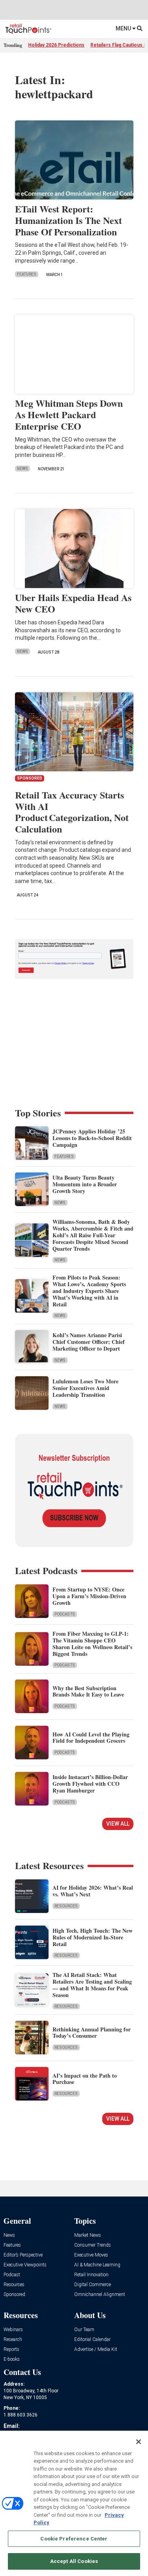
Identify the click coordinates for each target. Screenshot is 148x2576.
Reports (11, 2350)
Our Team (84, 2330)
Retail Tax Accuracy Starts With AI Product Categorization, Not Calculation (72, 812)
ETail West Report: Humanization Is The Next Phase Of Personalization (68, 220)
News (22, 469)
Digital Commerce (93, 2285)
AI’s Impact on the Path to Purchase (85, 2079)
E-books (12, 2359)
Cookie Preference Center (74, 2539)
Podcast (12, 2275)
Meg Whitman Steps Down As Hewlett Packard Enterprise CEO (69, 414)
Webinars (13, 2330)
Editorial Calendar (92, 2340)
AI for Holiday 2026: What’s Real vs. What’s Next (93, 1891)
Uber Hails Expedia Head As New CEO (73, 603)
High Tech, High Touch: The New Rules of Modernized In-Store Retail (93, 1937)
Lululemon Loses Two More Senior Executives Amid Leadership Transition (85, 1388)
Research (13, 2340)
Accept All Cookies (74, 2561)
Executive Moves (91, 2255)
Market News (88, 2235)
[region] (74, 2503)
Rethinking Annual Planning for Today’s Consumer (92, 2033)
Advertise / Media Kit (96, 2350)
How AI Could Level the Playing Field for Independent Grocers (91, 1738)
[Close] (139, 2442)
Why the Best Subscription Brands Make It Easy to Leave (88, 1691)
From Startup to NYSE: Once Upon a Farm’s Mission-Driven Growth (89, 1596)
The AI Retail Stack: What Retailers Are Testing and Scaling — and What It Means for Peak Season (92, 1985)
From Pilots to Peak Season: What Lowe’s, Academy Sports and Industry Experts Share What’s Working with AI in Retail (89, 1291)
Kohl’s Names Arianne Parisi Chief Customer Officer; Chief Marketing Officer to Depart (89, 1342)
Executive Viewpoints (25, 2265)
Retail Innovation (91, 2275)
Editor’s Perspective (23, 2255)
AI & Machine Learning (97, 2265)
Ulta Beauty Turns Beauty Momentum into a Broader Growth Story (85, 1184)
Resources (66, 1906)
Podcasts (65, 1614)
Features (27, 274)
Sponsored (14, 2295)
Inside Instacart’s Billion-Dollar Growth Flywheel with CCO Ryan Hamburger (90, 1784)
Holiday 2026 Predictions (56, 45)
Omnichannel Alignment (100, 2295)
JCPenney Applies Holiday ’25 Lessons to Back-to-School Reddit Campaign (92, 1138)
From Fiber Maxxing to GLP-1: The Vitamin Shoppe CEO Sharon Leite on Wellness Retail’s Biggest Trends (92, 1643)
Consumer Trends (93, 2245)
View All (118, 1824)
